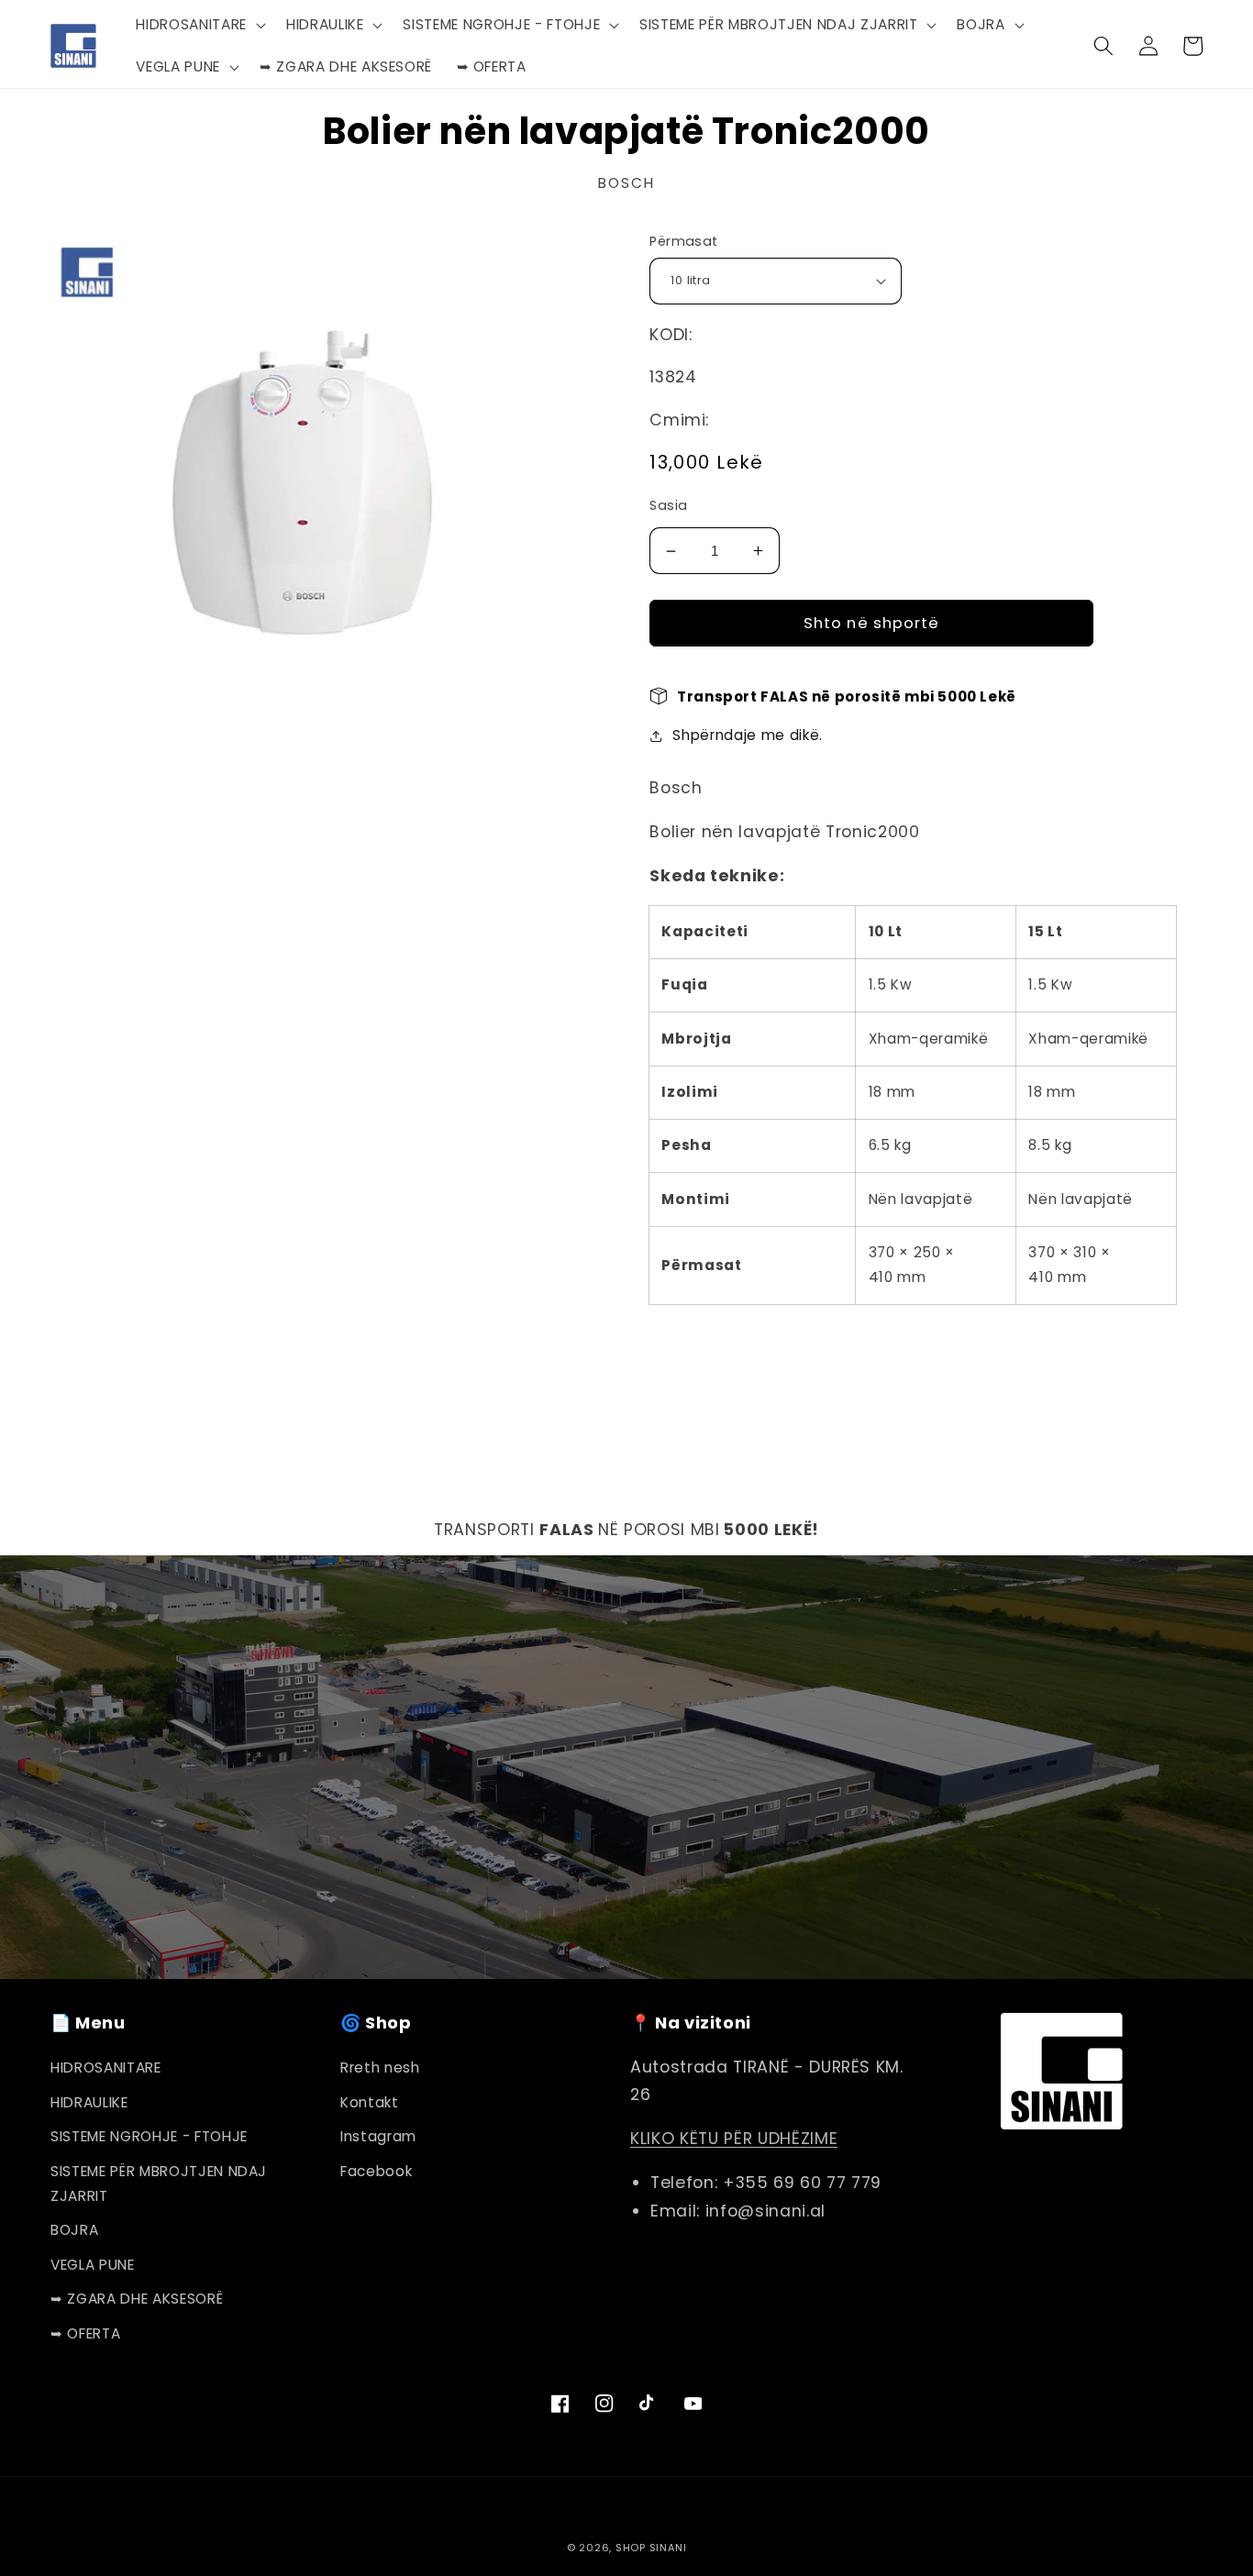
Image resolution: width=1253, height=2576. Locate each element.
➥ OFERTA (85, 2333)
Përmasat (684, 241)
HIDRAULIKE (89, 2102)
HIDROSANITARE (106, 2067)
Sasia (668, 505)
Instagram (378, 2136)
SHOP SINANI (651, 2548)
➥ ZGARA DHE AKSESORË (137, 2299)
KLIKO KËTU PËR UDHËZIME (734, 2139)
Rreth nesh (380, 2067)
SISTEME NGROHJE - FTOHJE (149, 2136)
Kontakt (370, 2102)
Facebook (376, 2171)
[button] (199, 25)
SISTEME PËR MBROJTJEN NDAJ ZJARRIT (159, 2184)
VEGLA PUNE (93, 2265)
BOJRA (74, 2230)
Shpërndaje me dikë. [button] (748, 735)
